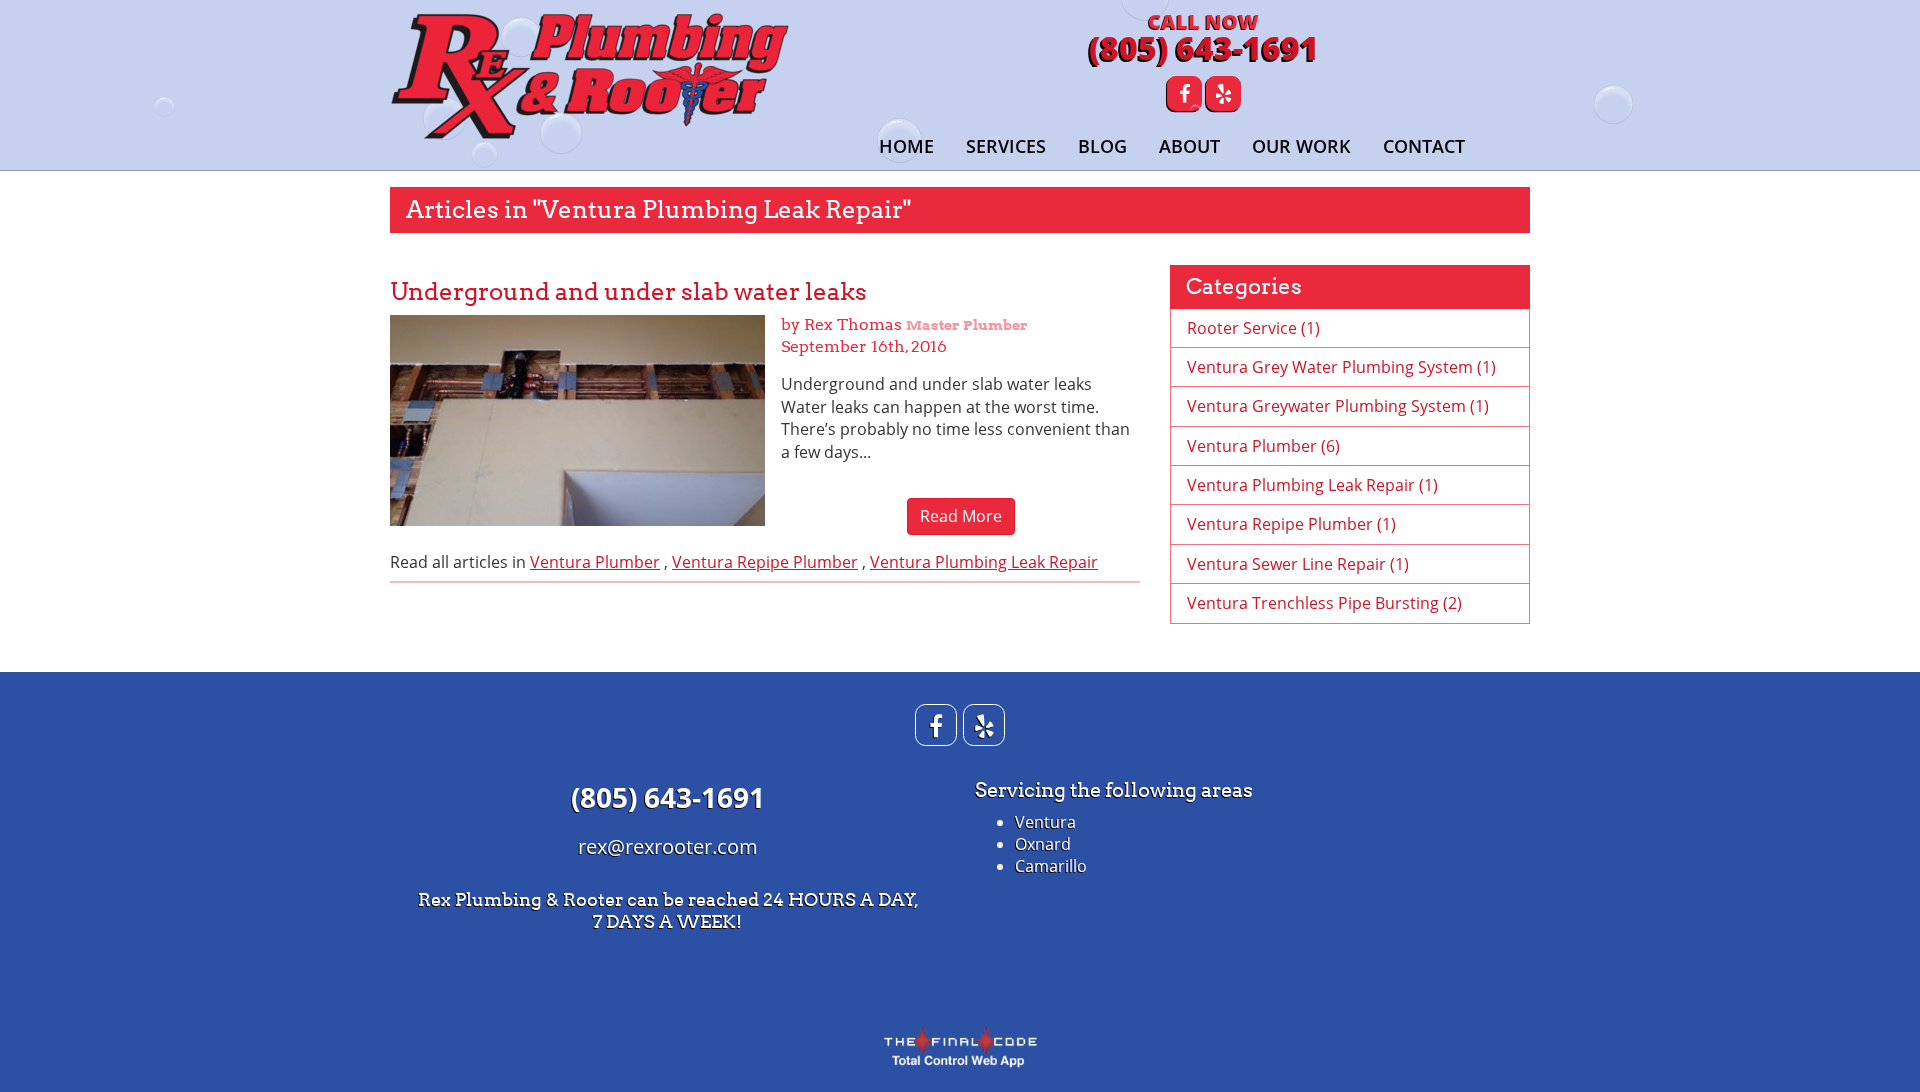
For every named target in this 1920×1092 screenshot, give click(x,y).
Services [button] (1006, 146)
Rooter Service (1253, 328)
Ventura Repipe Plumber (765, 562)
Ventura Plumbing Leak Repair (984, 562)
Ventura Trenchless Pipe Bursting (1324, 603)
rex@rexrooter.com (668, 846)
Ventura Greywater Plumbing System (1338, 406)
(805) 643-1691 (1204, 47)
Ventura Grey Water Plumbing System (1341, 367)
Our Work (1301, 146)
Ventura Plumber (595, 562)
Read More (961, 516)
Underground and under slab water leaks (628, 291)
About (1189, 146)
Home (906, 146)
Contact (1424, 146)
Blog (1102, 146)
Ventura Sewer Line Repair (1298, 564)
